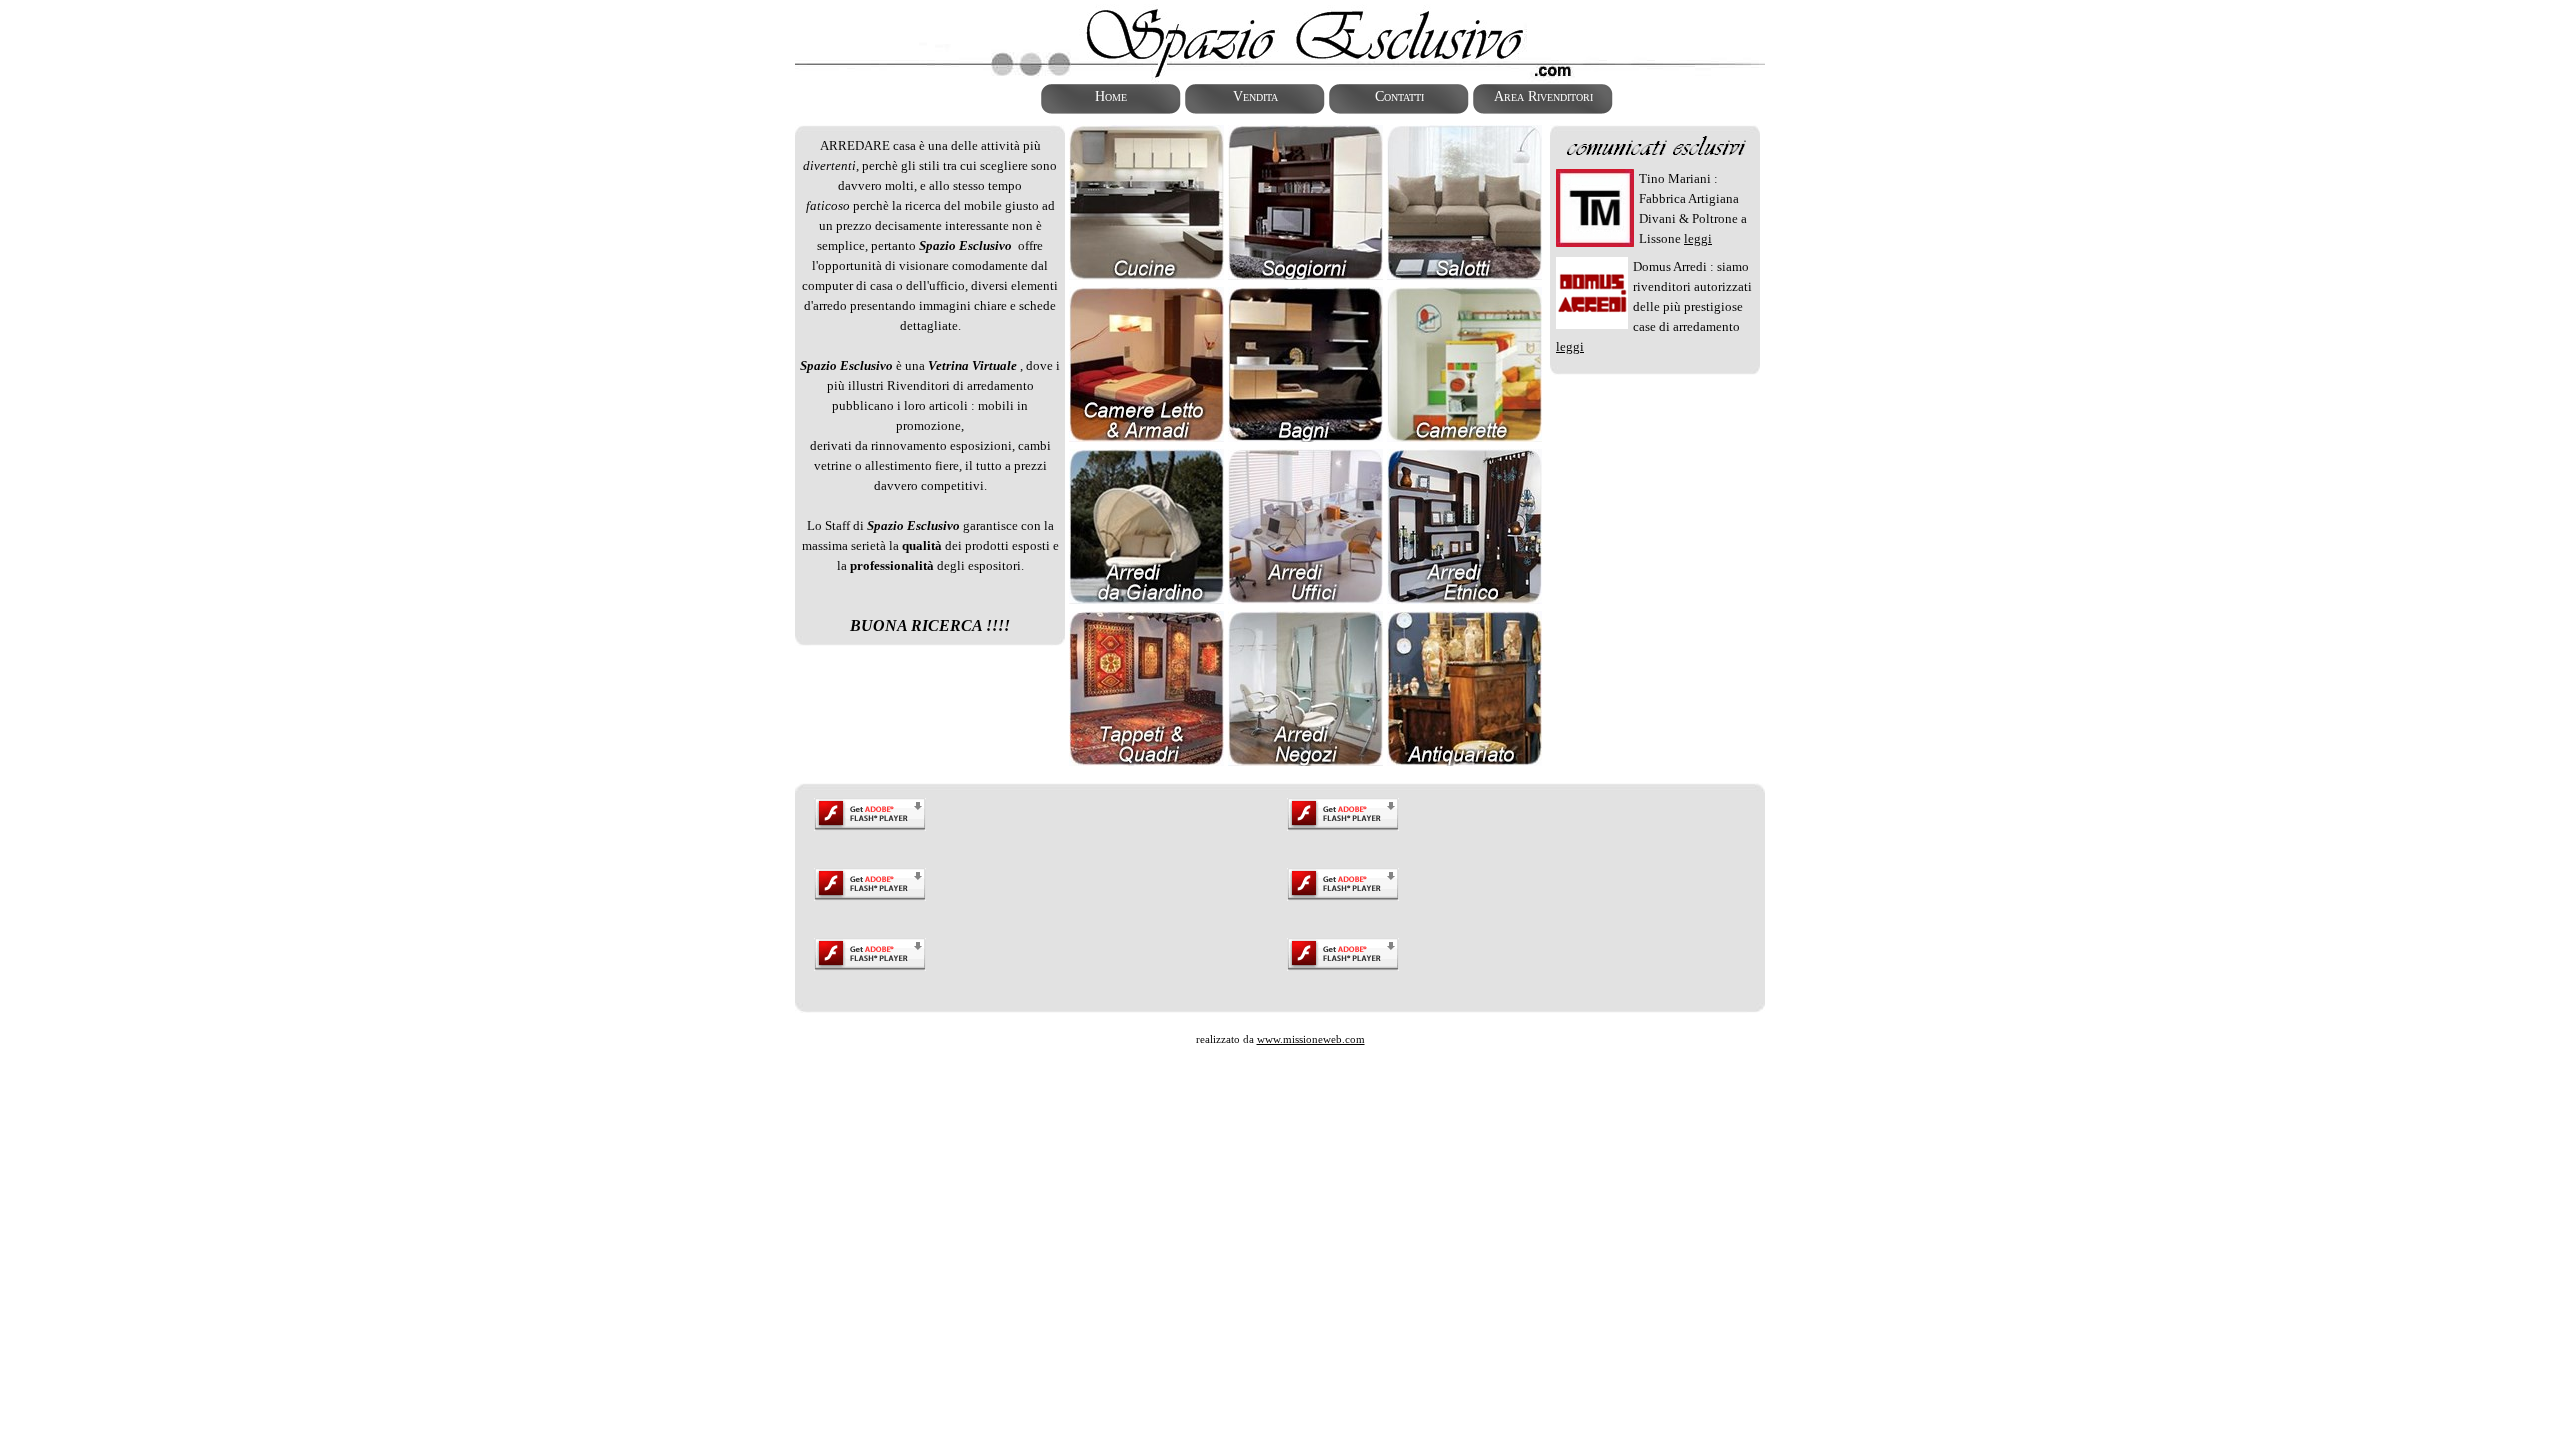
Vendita (1255, 96)
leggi (1698, 238)
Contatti (1399, 96)
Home (1111, 96)
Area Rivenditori (1543, 96)
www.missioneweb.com (1311, 1039)
